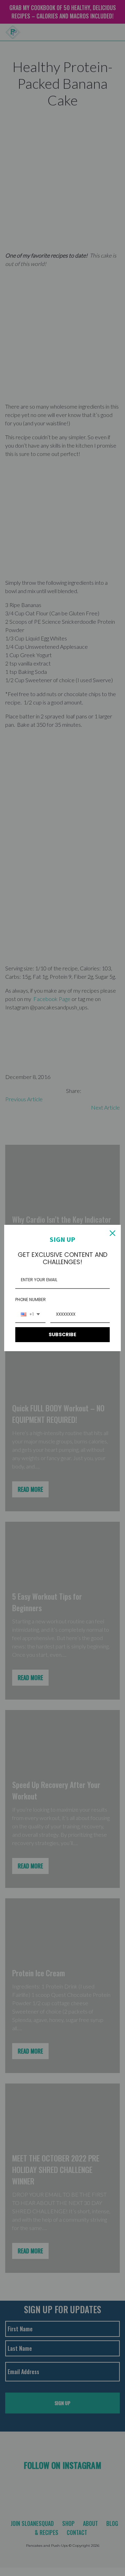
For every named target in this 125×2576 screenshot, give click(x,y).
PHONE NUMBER (31, 1299)
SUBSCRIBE (62, 1334)
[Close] (112, 1233)
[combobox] (30, 1315)
